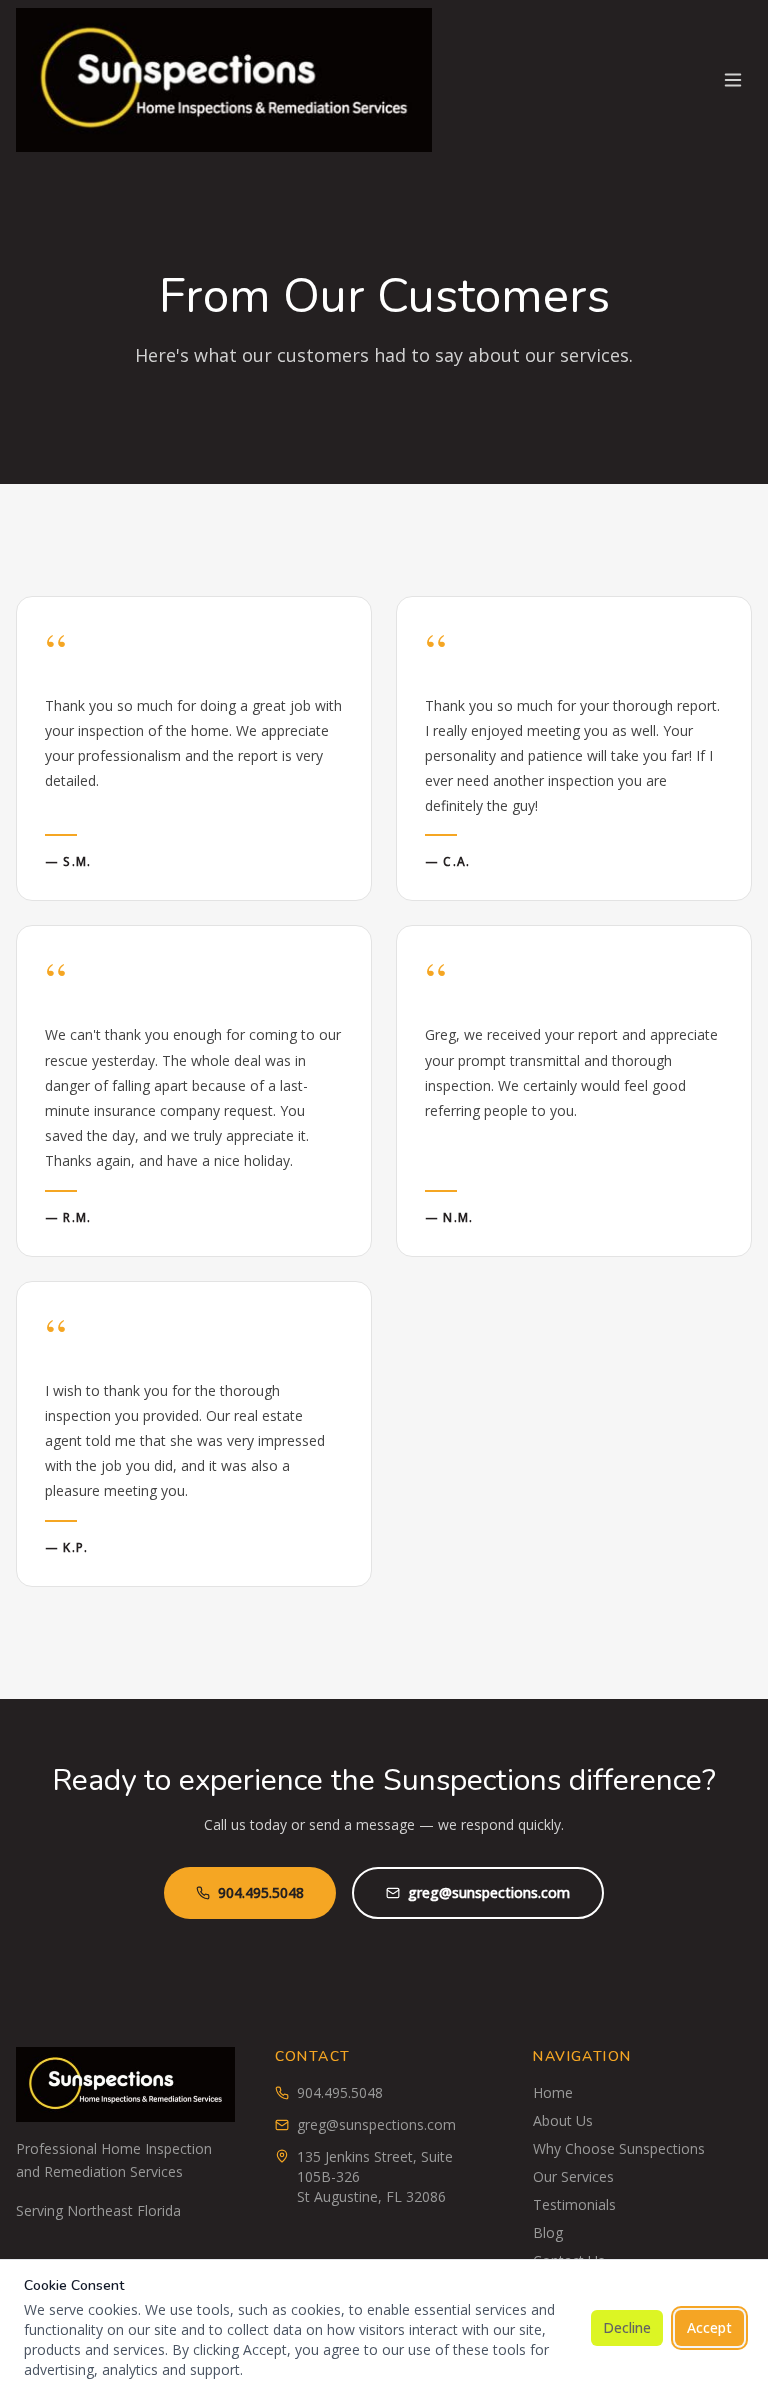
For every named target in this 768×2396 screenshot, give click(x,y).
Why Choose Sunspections (619, 2148)
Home (553, 2092)
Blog (548, 2232)
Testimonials (574, 2204)
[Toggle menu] (733, 80)
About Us (563, 2120)
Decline (627, 2327)
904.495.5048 (261, 1892)
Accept (709, 2327)
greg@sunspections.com (489, 1892)
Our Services (573, 2176)
